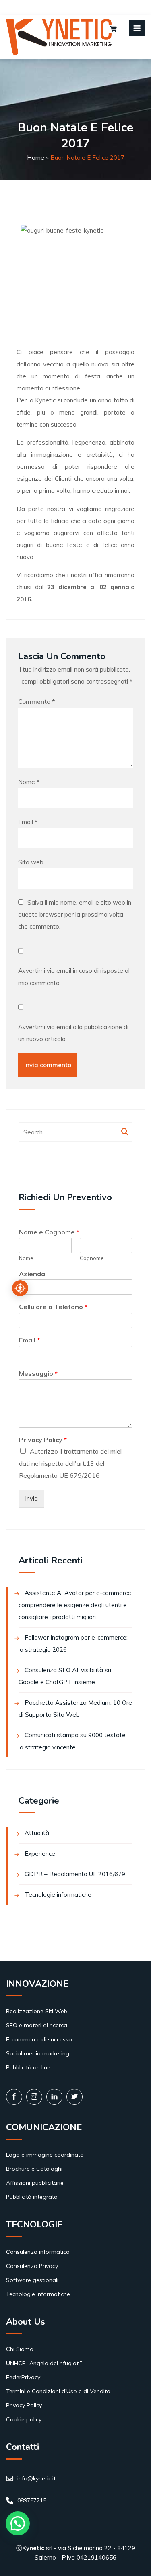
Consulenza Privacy (32, 2266)
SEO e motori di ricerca (37, 2025)
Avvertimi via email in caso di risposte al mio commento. (74, 977)
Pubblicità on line (28, 2067)
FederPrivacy (23, 2377)
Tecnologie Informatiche (38, 2294)
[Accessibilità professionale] (20, 1288)
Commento (36, 702)
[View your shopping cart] (113, 30)
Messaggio (38, 1373)
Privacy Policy (43, 1440)
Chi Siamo (20, 2349)
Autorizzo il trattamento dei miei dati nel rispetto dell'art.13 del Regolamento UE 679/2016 (70, 1463)
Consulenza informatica (38, 2252)
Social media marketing (38, 2053)
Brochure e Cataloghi (34, 2169)
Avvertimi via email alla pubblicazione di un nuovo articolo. (73, 1033)
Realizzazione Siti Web (37, 2011)
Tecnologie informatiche (58, 1895)
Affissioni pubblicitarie (35, 2183)
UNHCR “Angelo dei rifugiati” (44, 2363)
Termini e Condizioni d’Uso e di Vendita (58, 2391)
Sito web (31, 862)
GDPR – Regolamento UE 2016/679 (75, 1874)
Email (28, 822)
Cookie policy (24, 2419)
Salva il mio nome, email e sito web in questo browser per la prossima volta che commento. (75, 914)
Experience (40, 1854)
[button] (18, 2523)
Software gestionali (32, 2280)
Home (36, 158)
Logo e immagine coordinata (45, 2155)
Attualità (37, 1833)
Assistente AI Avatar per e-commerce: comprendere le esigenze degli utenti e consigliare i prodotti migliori (75, 1605)
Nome (29, 782)
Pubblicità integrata (32, 2197)
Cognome (92, 1258)
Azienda (32, 1274)
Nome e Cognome (49, 1232)
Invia (31, 1498)
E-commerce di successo (39, 2039)
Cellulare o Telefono (53, 1307)
